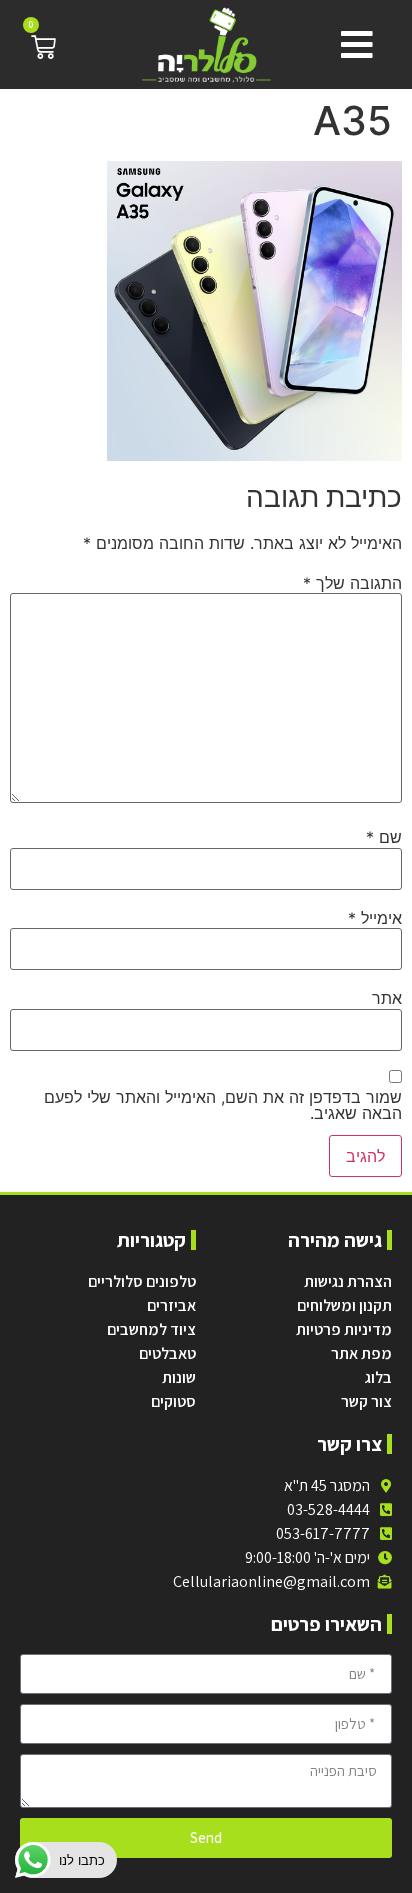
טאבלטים (167, 1353)
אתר (387, 998)
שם (384, 837)
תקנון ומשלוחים (344, 1305)
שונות (179, 1377)
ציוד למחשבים (151, 1329)
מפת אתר (361, 1353)
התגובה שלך (352, 583)
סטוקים (173, 1401)
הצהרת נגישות (348, 1281)
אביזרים (171, 1305)
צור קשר (366, 1401)
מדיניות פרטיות (344, 1329)
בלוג (378, 1377)
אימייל (375, 918)
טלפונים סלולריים (142, 1281)
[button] (352, 45)
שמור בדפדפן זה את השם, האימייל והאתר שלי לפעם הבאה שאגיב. (223, 1105)
